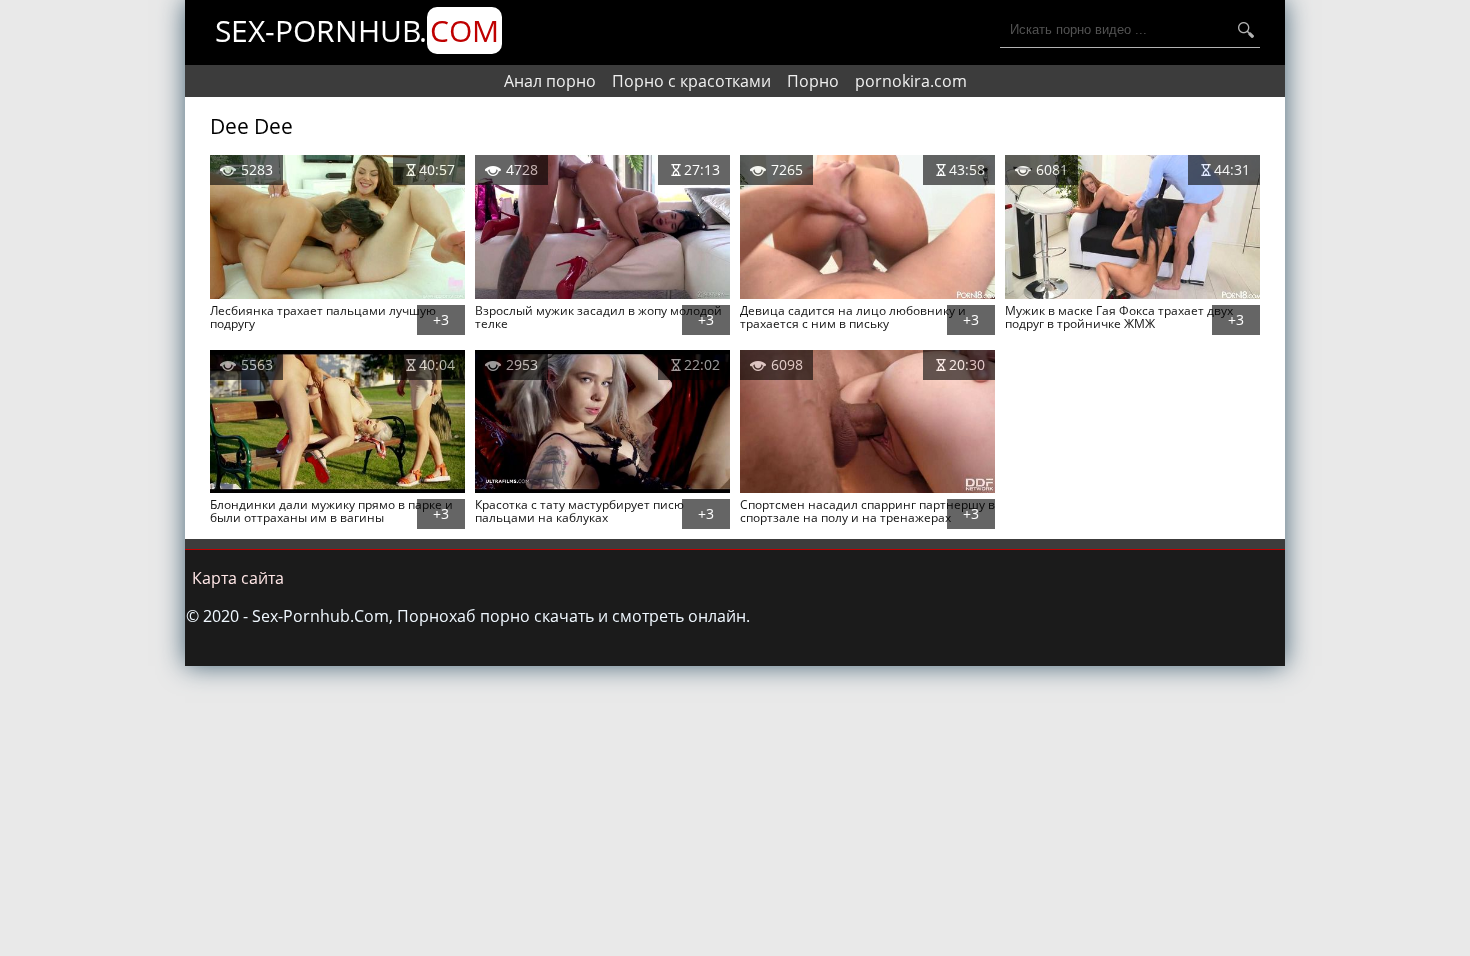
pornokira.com (911, 81)
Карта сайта (238, 578)
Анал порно (550, 81)
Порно (813, 81)
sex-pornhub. (357, 30)
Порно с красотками (691, 81)
